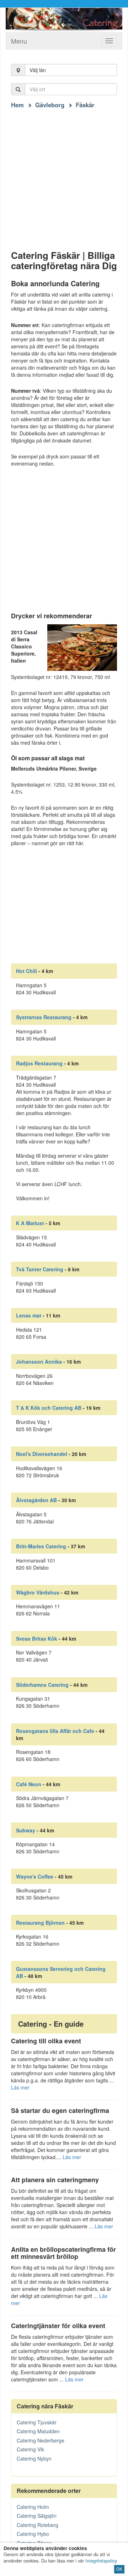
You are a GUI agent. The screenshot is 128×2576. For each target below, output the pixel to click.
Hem (17, 105)
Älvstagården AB (36, 1500)
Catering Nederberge (41, 2440)
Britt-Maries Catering (41, 1546)
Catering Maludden (38, 2431)
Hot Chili (26, 971)
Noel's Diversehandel (42, 1454)
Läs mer (20, 2087)
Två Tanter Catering (40, 1269)
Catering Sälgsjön (37, 2516)
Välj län (38, 70)
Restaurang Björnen (40, 1923)
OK (119, 2569)
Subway (26, 1830)
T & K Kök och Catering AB (49, 1408)
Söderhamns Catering (42, 1685)
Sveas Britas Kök (37, 1638)
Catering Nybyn (34, 2458)
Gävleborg (50, 105)
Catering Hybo (33, 2534)
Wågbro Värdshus (38, 1592)
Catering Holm (33, 2507)
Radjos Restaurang (39, 1063)
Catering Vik (30, 2449)
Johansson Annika (39, 1362)
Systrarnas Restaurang (44, 1017)
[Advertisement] (64, 173)
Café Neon (29, 1784)
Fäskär (85, 105)
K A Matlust (30, 1223)
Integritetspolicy (101, 2561)
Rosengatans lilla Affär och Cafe (55, 1731)
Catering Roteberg (38, 2525)
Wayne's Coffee (35, 1876)
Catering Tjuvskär (37, 2422)
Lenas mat (29, 1315)
